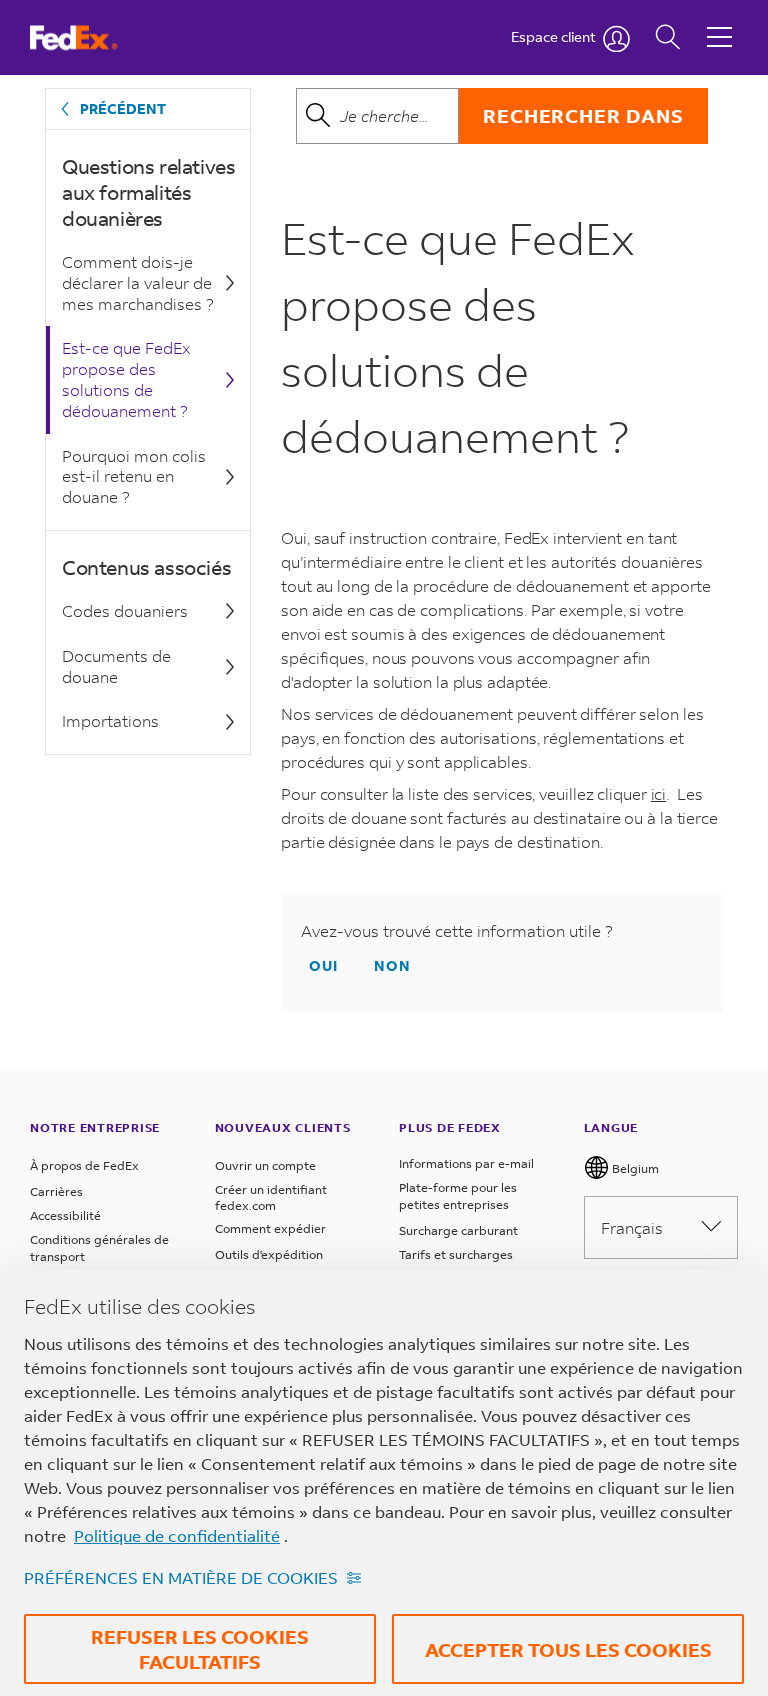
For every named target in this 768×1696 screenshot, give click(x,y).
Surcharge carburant (458, 1230)
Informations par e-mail (466, 1163)
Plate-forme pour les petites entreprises (458, 1196)
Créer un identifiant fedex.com (271, 1197)
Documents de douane (116, 666)
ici (659, 793)
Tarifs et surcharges (456, 1254)
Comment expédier (270, 1228)
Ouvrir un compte (265, 1165)
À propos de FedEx (84, 1165)
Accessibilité (65, 1215)
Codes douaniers (125, 610)
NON (392, 965)
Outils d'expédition (269, 1254)
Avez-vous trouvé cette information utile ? (457, 931)
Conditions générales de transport (99, 1248)
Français (632, 1227)
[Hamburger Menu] (719, 22)
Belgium (634, 1168)
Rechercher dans (583, 115)
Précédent (123, 108)
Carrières (56, 1191)
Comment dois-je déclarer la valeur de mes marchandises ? (138, 282)
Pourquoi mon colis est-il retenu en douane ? (134, 476)
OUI (323, 965)
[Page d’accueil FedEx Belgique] (92, 37)
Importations (110, 720)
